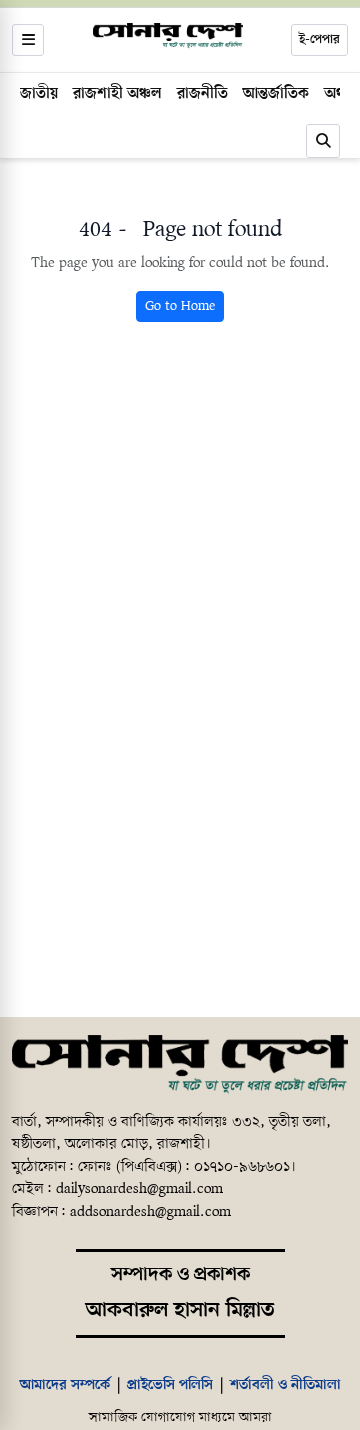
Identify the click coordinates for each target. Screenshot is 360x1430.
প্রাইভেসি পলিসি (170, 1385)
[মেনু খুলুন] (28, 40)
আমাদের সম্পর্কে (65, 1385)
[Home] (180, 1065)
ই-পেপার (319, 39)
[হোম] (168, 36)
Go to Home (180, 306)
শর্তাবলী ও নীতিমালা (285, 1385)
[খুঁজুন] (323, 141)
